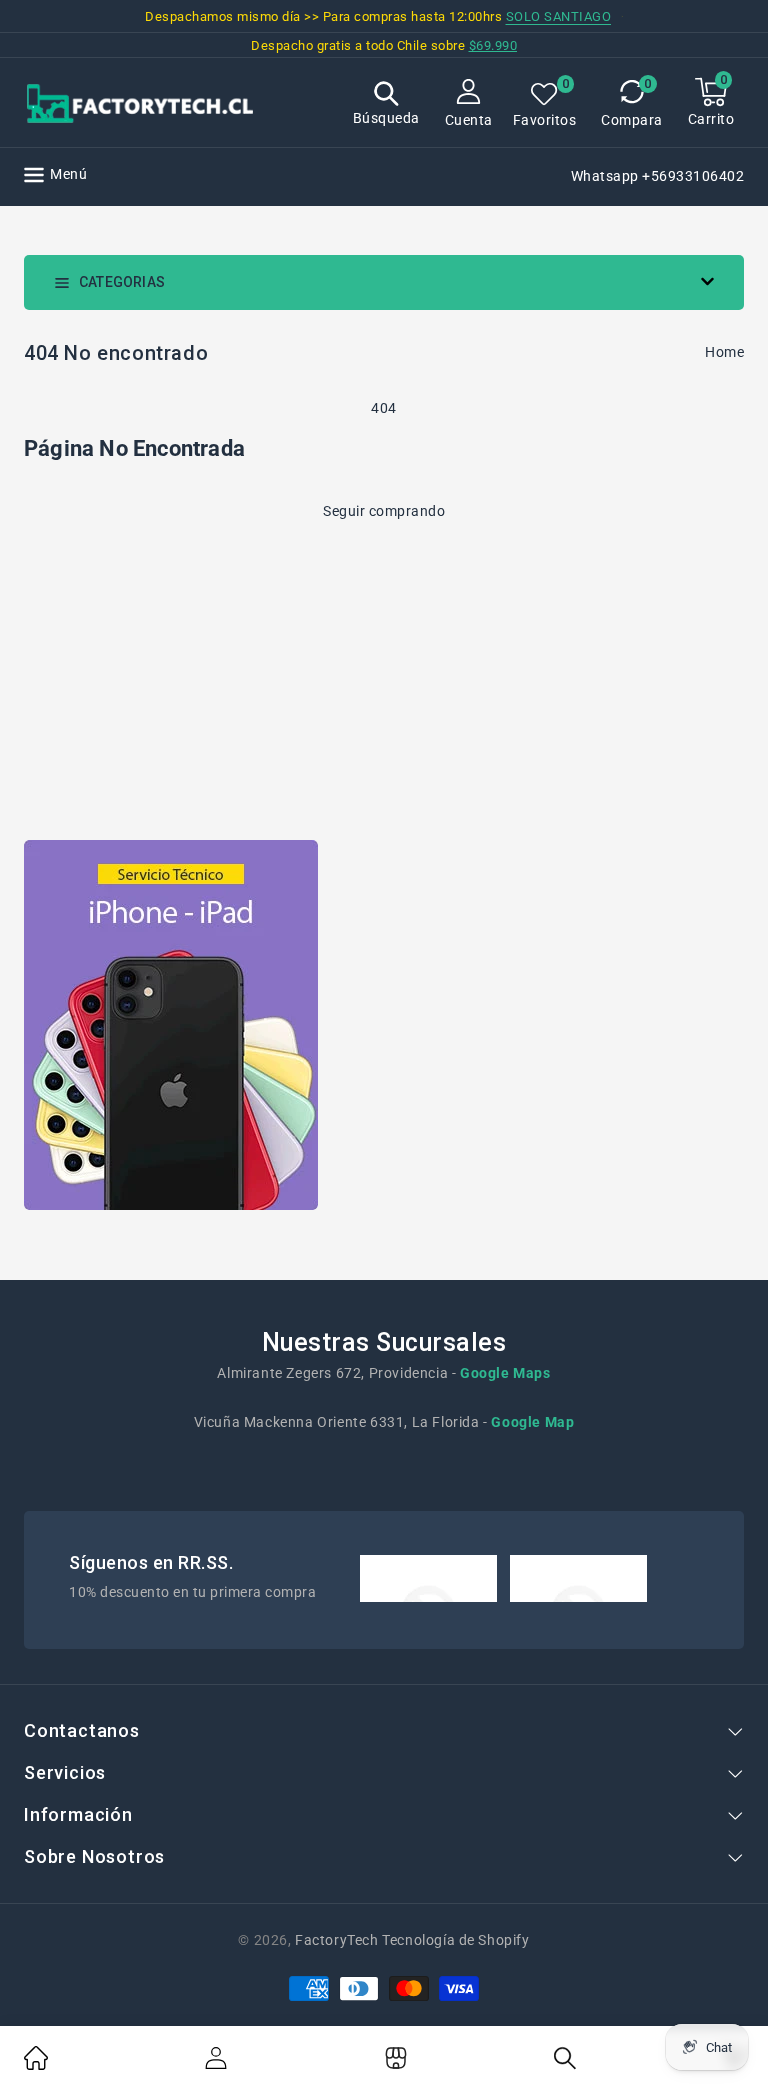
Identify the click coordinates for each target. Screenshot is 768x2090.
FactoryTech (337, 1940)
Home (724, 352)
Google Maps (505, 1373)
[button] (386, 105)
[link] (36, 2065)
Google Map (532, 1422)
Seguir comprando (384, 511)
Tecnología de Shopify (455, 1940)
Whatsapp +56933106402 (658, 176)
